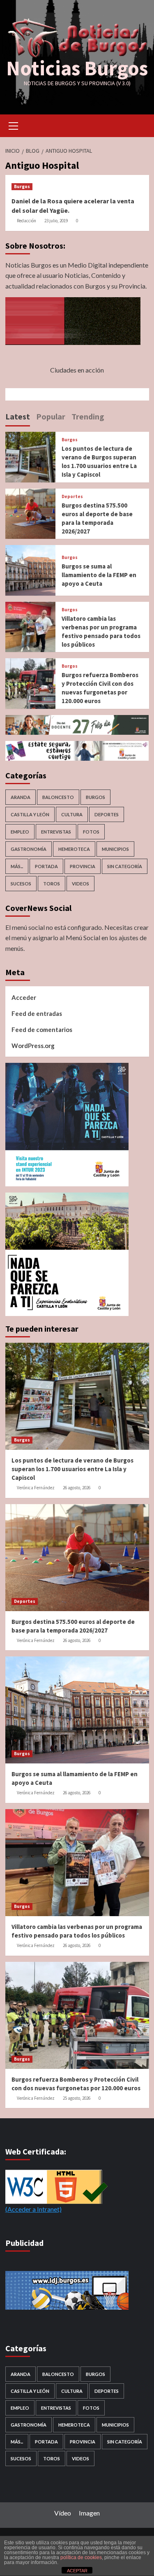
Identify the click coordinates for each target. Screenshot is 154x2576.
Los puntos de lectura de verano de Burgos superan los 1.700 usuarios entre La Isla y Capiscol (72, 1469)
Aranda (21, 797)
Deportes (72, 497)
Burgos (22, 186)
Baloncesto (58, 797)
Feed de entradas (37, 1013)
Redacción (26, 221)
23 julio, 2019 (56, 221)
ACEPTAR (77, 2571)
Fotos (91, 832)
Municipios (115, 849)
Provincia (83, 866)
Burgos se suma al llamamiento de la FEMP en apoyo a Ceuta (99, 575)
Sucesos (21, 884)
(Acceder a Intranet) (33, 2209)
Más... (17, 866)
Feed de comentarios (42, 1029)
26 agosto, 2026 (77, 1488)
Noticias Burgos (77, 68)
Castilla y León (30, 814)
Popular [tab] (51, 416)
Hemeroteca (74, 849)
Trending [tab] (88, 416)
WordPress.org (33, 1046)
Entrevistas (56, 832)
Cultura (72, 814)
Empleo (20, 832)
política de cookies (81, 2557)
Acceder (24, 997)
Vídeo (63, 2513)
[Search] (140, 125)
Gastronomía (29, 849)
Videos (80, 884)
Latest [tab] (18, 416)
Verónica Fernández (36, 1488)
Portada (46, 866)
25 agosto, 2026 (77, 2098)
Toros (52, 884)
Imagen (89, 2513)
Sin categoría (125, 866)
